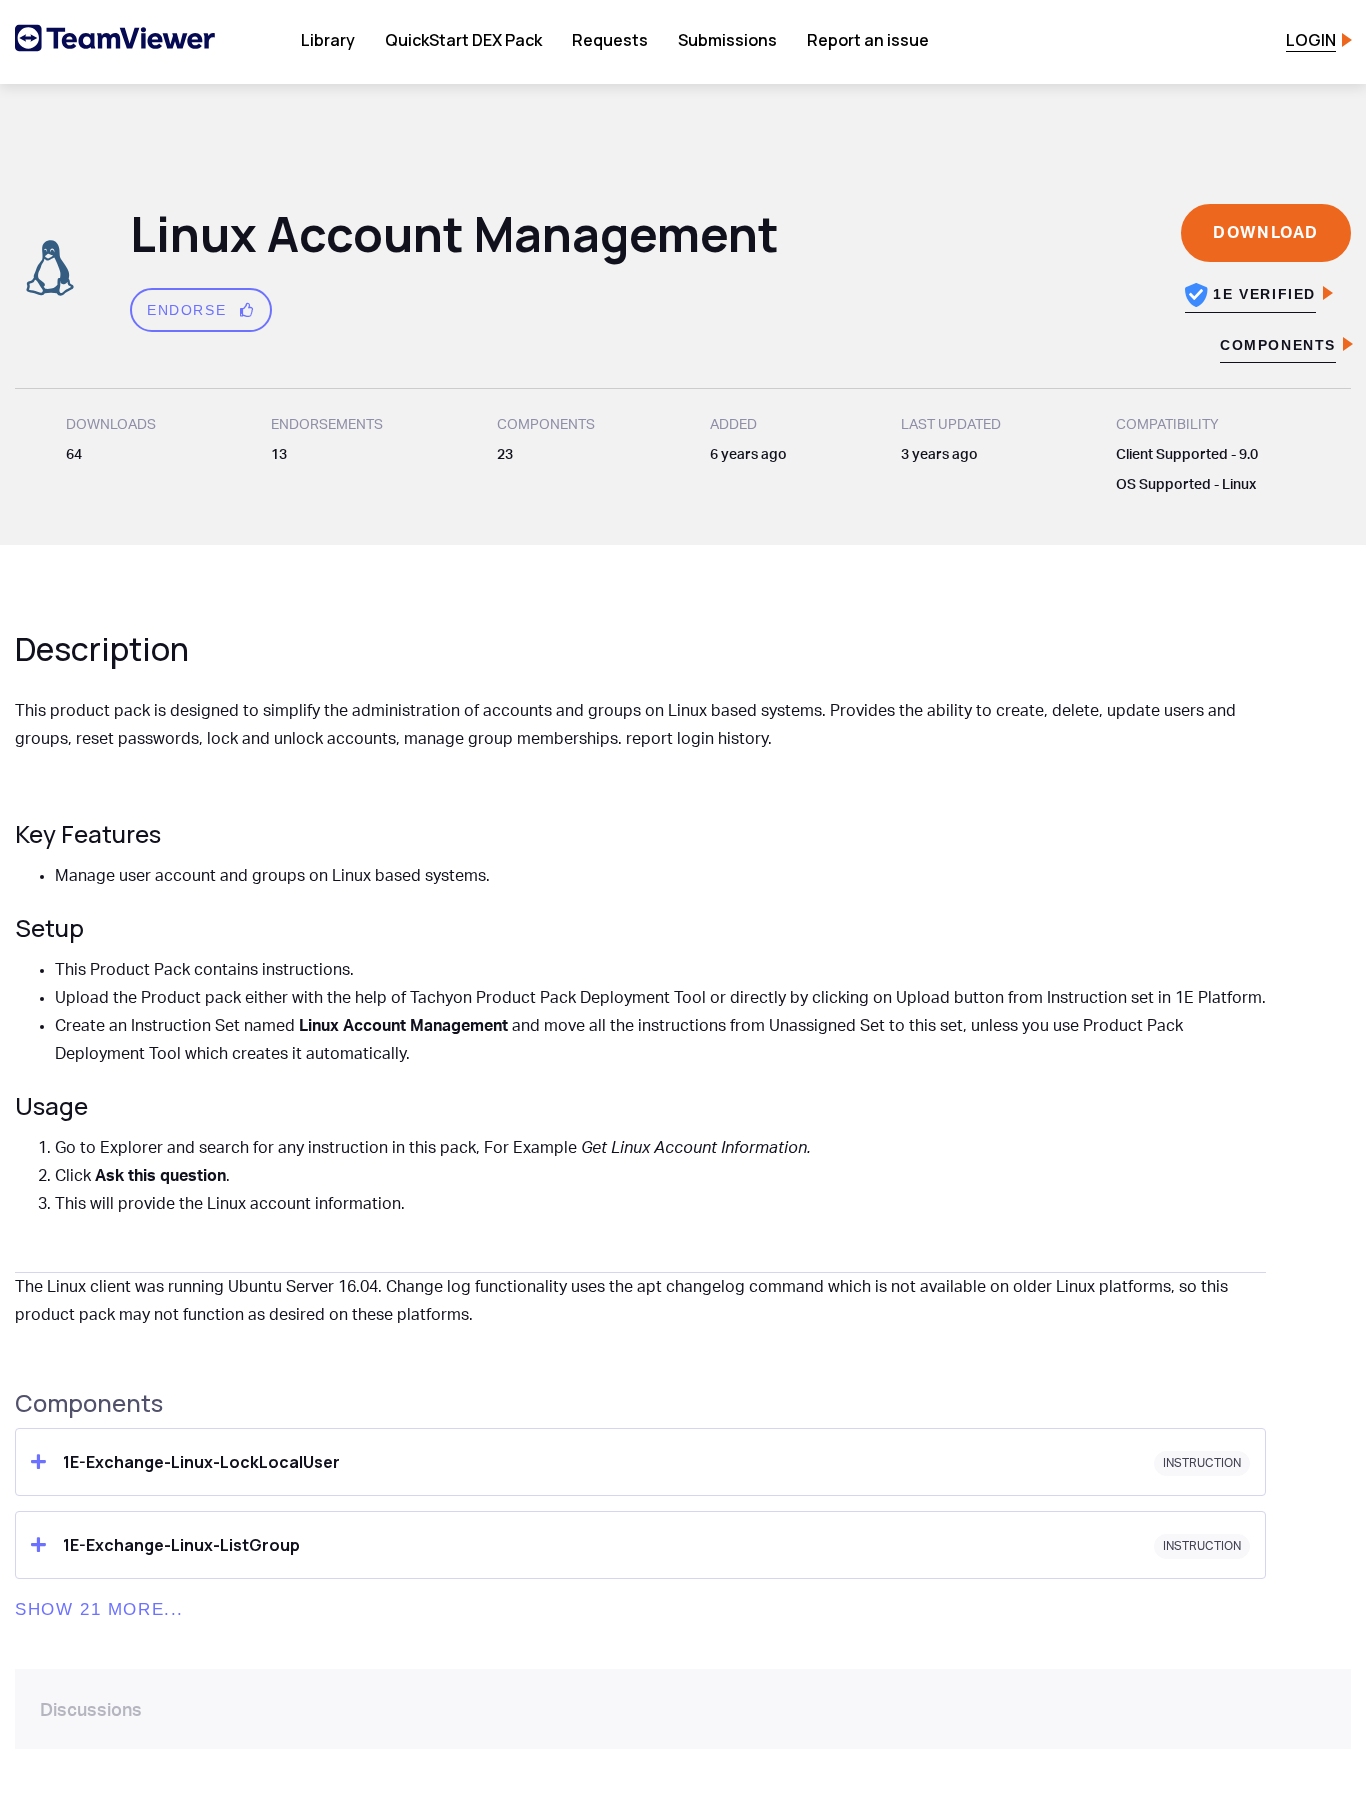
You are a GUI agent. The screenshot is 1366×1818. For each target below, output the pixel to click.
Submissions (727, 40)
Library (328, 40)
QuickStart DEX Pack (463, 40)
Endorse (189, 310)
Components (1278, 345)
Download (1266, 233)
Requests (610, 40)
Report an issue (868, 40)
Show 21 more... (99, 1609)
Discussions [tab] (91, 1711)
